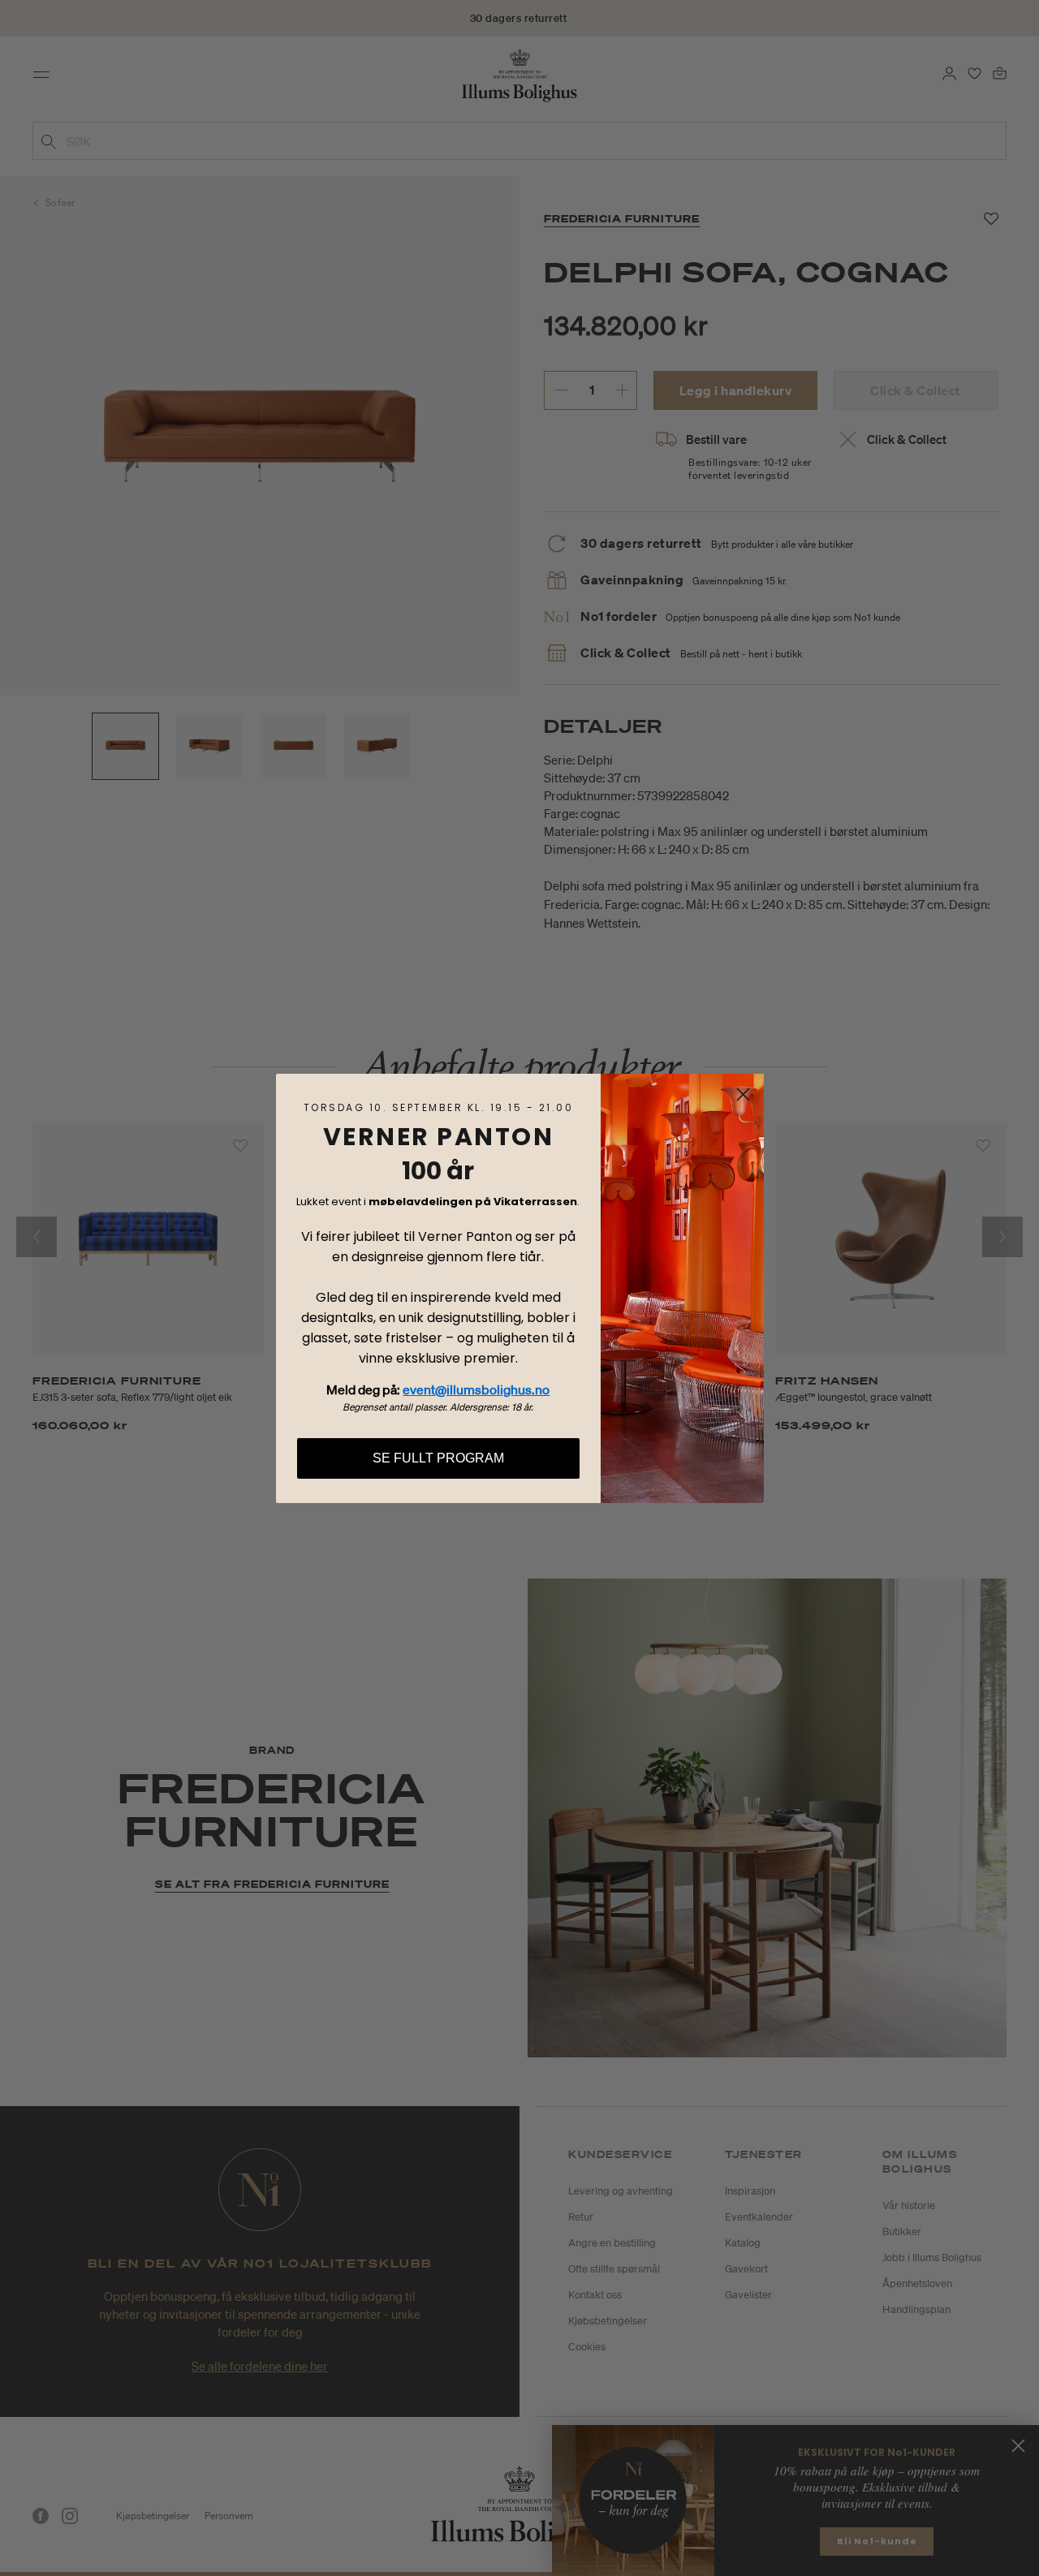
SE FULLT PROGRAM (438, 1458)
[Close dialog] (743, 1094)
